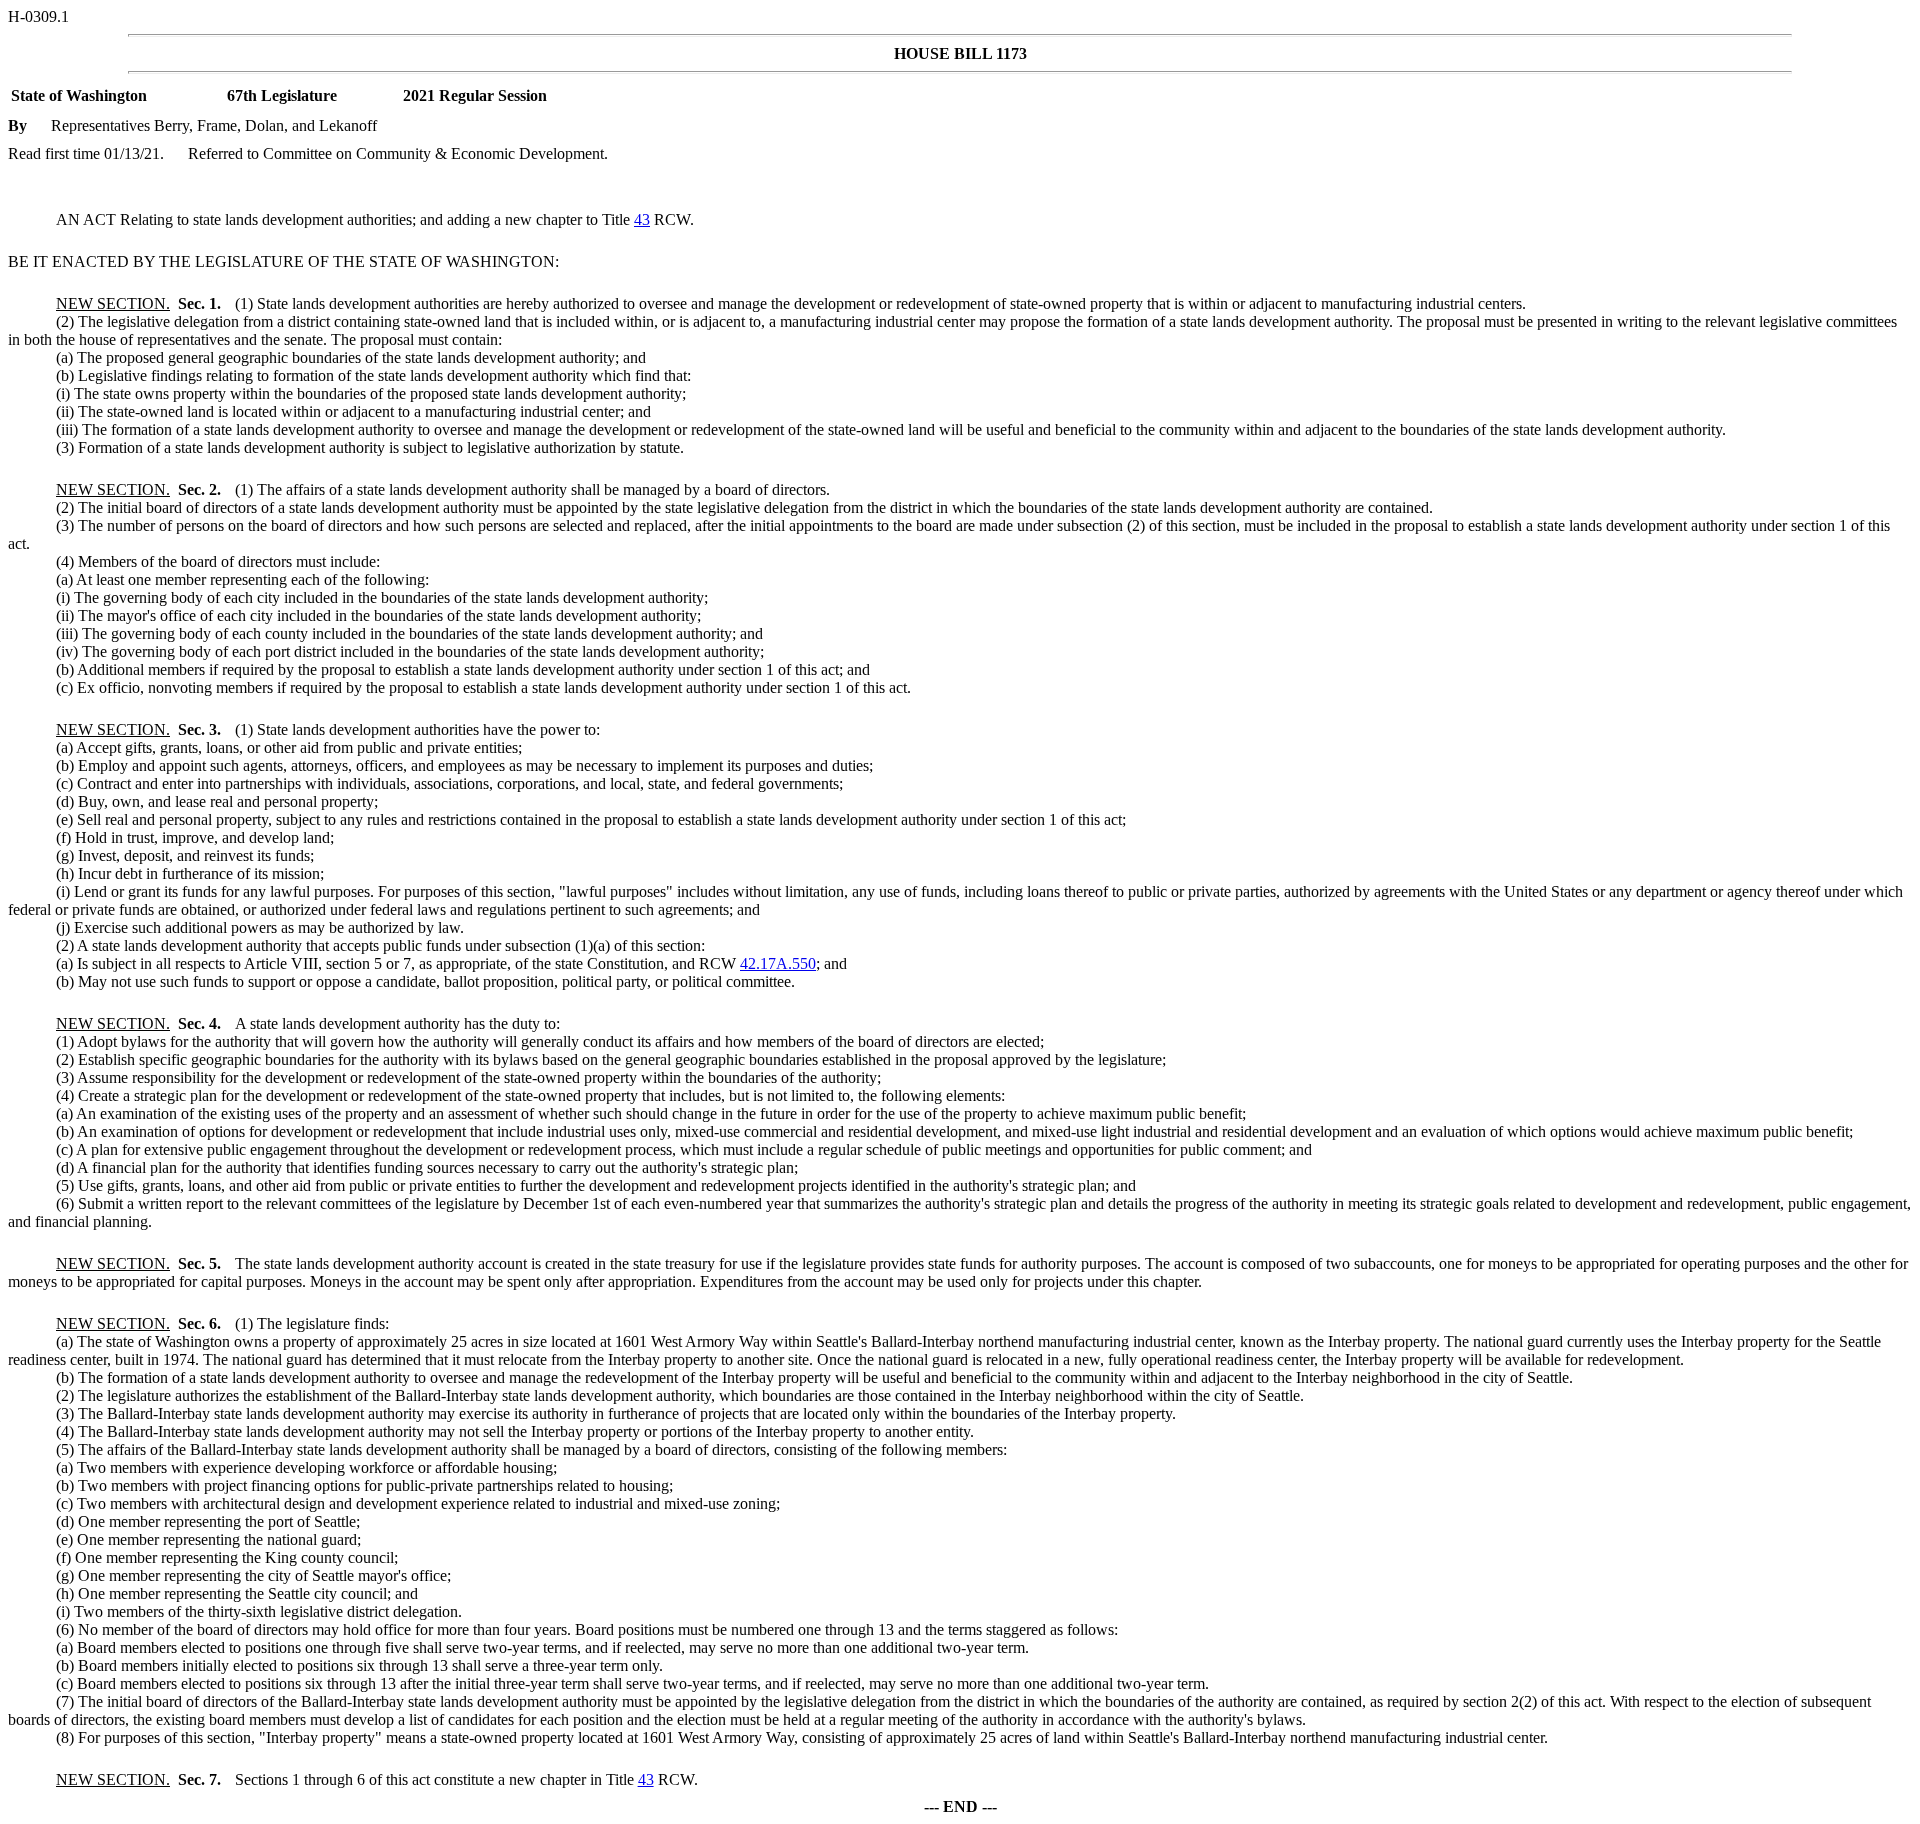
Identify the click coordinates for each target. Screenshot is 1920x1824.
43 (642, 219)
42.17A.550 (778, 963)
